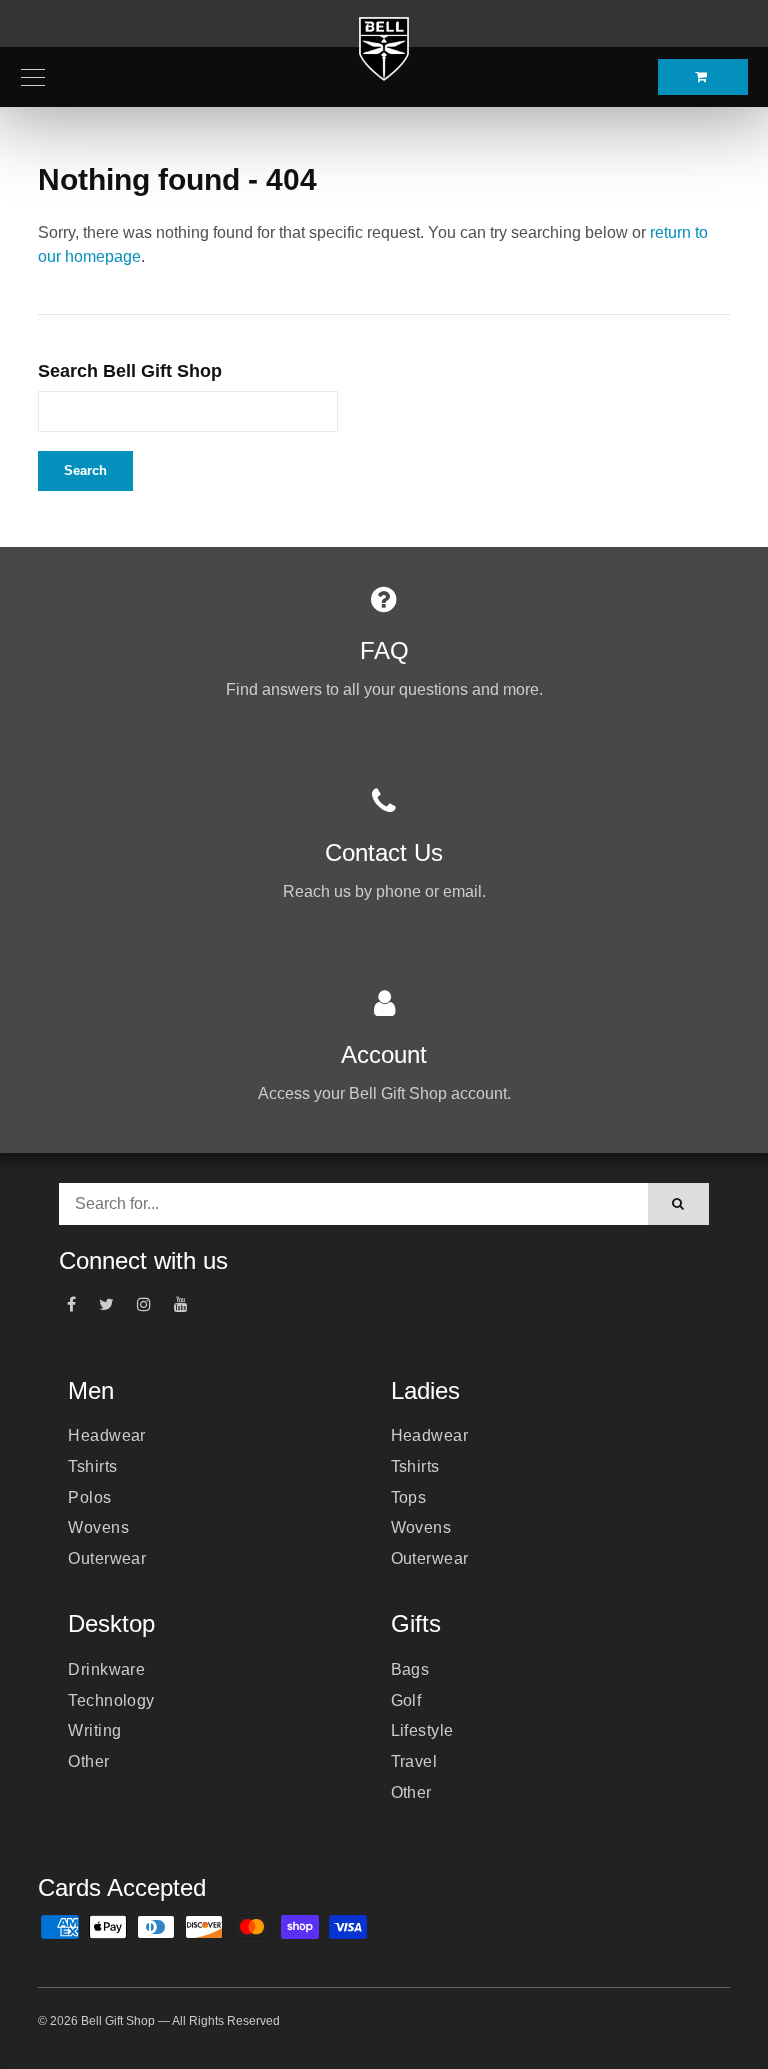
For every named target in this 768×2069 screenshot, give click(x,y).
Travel (414, 1761)
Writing (94, 1730)
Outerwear (107, 1558)
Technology (111, 1700)
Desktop (111, 1623)
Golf (406, 1700)
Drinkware (106, 1669)
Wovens (98, 1527)
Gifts (416, 1623)
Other (88, 1761)
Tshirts (92, 1466)
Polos (89, 1497)
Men (91, 1390)
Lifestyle (422, 1730)
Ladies (425, 1390)
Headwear (107, 1435)
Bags (410, 1669)
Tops (409, 1497)
